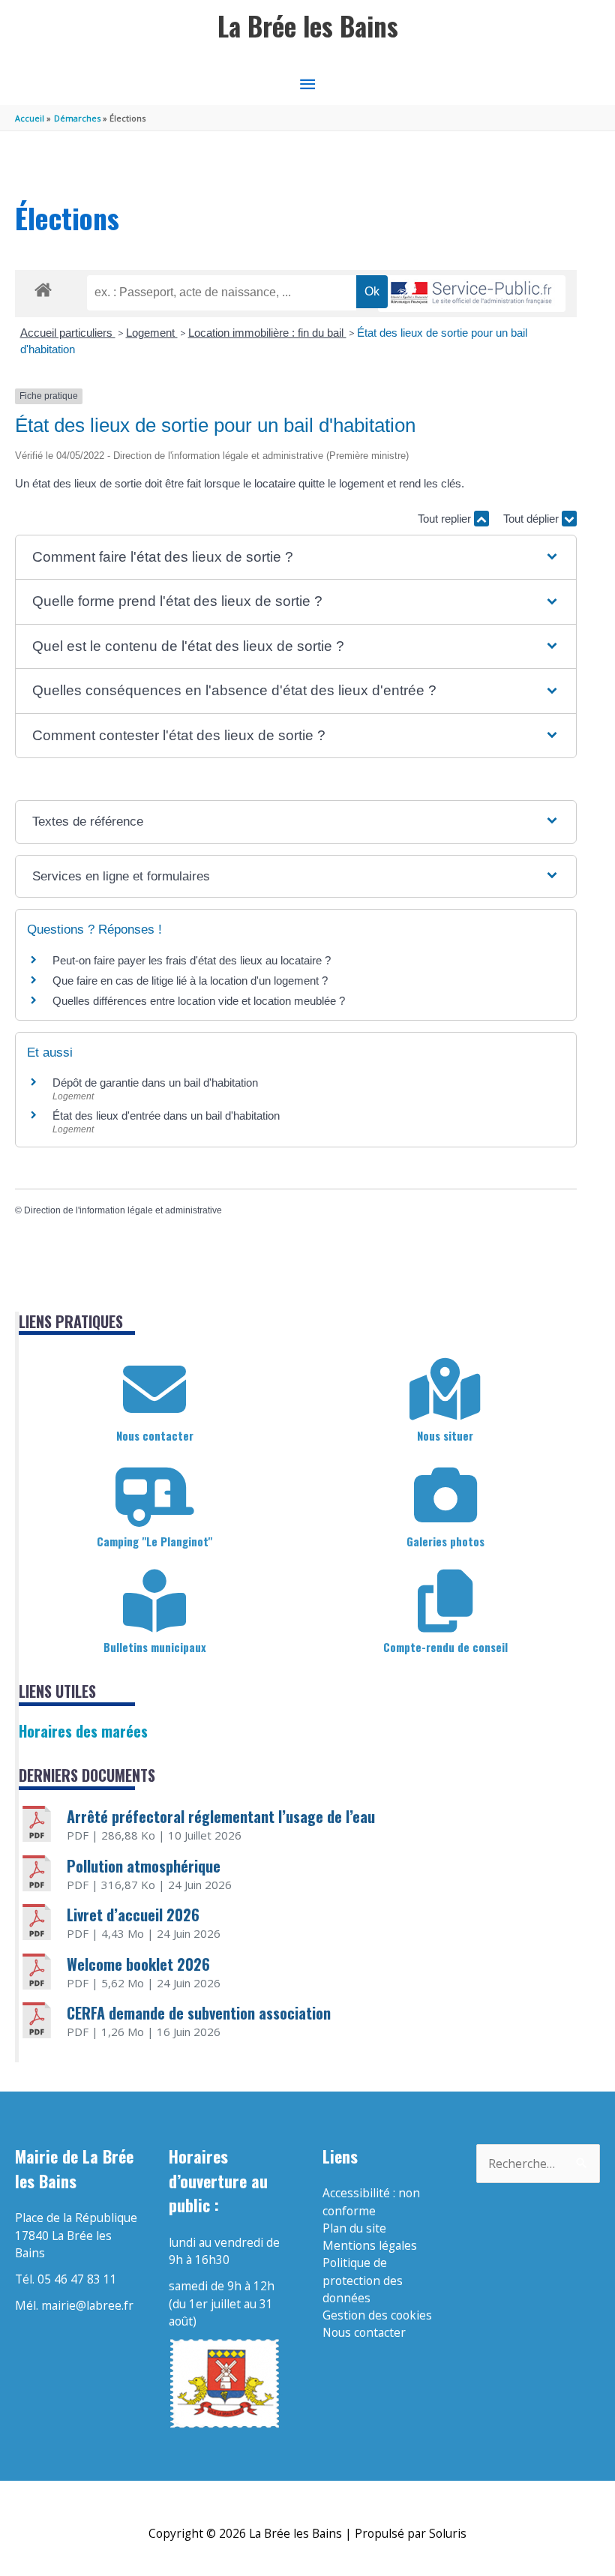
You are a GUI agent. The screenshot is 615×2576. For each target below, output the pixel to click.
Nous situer (445, 1435)
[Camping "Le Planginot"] (154, 1495)
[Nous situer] (445, 1390)
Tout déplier (532, 519)
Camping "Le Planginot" (154, 1541)
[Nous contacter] (154, 1390)
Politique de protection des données (363, 2280)
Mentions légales (370, 2245)
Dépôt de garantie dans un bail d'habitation (155, 1083)
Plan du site (354, 2228)
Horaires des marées (83, 1731)
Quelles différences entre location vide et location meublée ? (199, 1001)
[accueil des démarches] (43, 287)
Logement (152, 333)
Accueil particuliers (68, 333)
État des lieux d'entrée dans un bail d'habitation (166, 1116)
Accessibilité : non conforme (371, 2201)
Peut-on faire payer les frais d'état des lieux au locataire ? (192, 960)
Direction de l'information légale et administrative (123, 1210)
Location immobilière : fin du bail (267, 333)
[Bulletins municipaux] (154, 1601)
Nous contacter (155, 1435)
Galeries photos (445, 1541)
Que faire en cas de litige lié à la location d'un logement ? (190, 981)
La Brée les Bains (308, 26)
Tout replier (446, 519)
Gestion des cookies (377, 2315)
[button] (295, 558)
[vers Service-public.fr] (472, 294)
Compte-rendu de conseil (445, 1647)
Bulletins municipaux (155, 1647)
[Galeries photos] (445, 1495)
